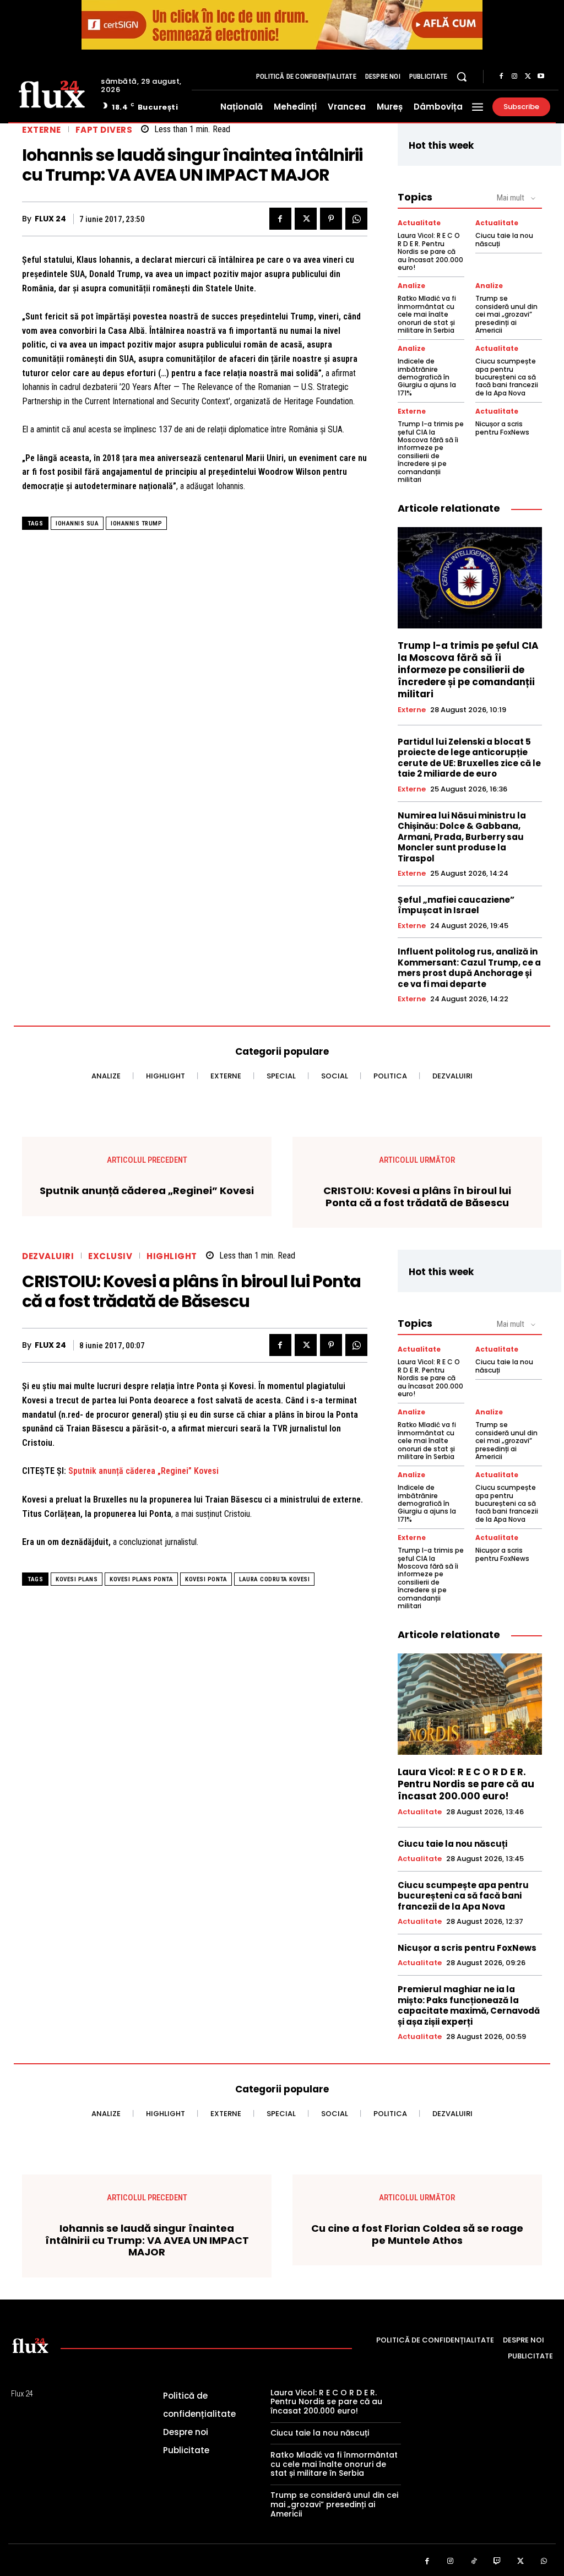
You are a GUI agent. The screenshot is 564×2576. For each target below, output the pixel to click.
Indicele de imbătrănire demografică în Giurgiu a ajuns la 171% (427, 377)
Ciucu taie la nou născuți (504, 239)
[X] (528, 77)
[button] (462, 77)
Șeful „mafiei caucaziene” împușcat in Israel (456, 905)
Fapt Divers (104, 130)
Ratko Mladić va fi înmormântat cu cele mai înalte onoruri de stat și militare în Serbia (427, 314)
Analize (411, 286)
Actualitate (419, 223)
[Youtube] (541, 77)
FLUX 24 (50, 219)
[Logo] (52, 93)
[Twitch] (498, 2561)
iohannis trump (136, 524)
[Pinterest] (331, 219)
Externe (42, 130)
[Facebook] (501, 77)
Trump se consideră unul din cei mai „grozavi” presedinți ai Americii (506, 314)
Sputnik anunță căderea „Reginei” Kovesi (147, 1191)
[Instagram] (514, 77)
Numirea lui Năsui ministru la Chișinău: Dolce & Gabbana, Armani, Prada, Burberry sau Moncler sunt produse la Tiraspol (462, 837)
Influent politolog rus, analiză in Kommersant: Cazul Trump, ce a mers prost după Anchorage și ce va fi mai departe (469, 968)
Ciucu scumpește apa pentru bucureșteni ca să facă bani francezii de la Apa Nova (507, 377)
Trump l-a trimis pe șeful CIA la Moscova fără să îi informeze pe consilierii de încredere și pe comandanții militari (431, 452)
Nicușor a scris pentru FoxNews (502, 428)
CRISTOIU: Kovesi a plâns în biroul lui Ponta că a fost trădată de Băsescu (417, 1197)
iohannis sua (77, 524)
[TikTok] (474, 2561)
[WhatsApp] (356, 219)
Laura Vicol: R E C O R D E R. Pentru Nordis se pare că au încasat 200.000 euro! (430, 251)
